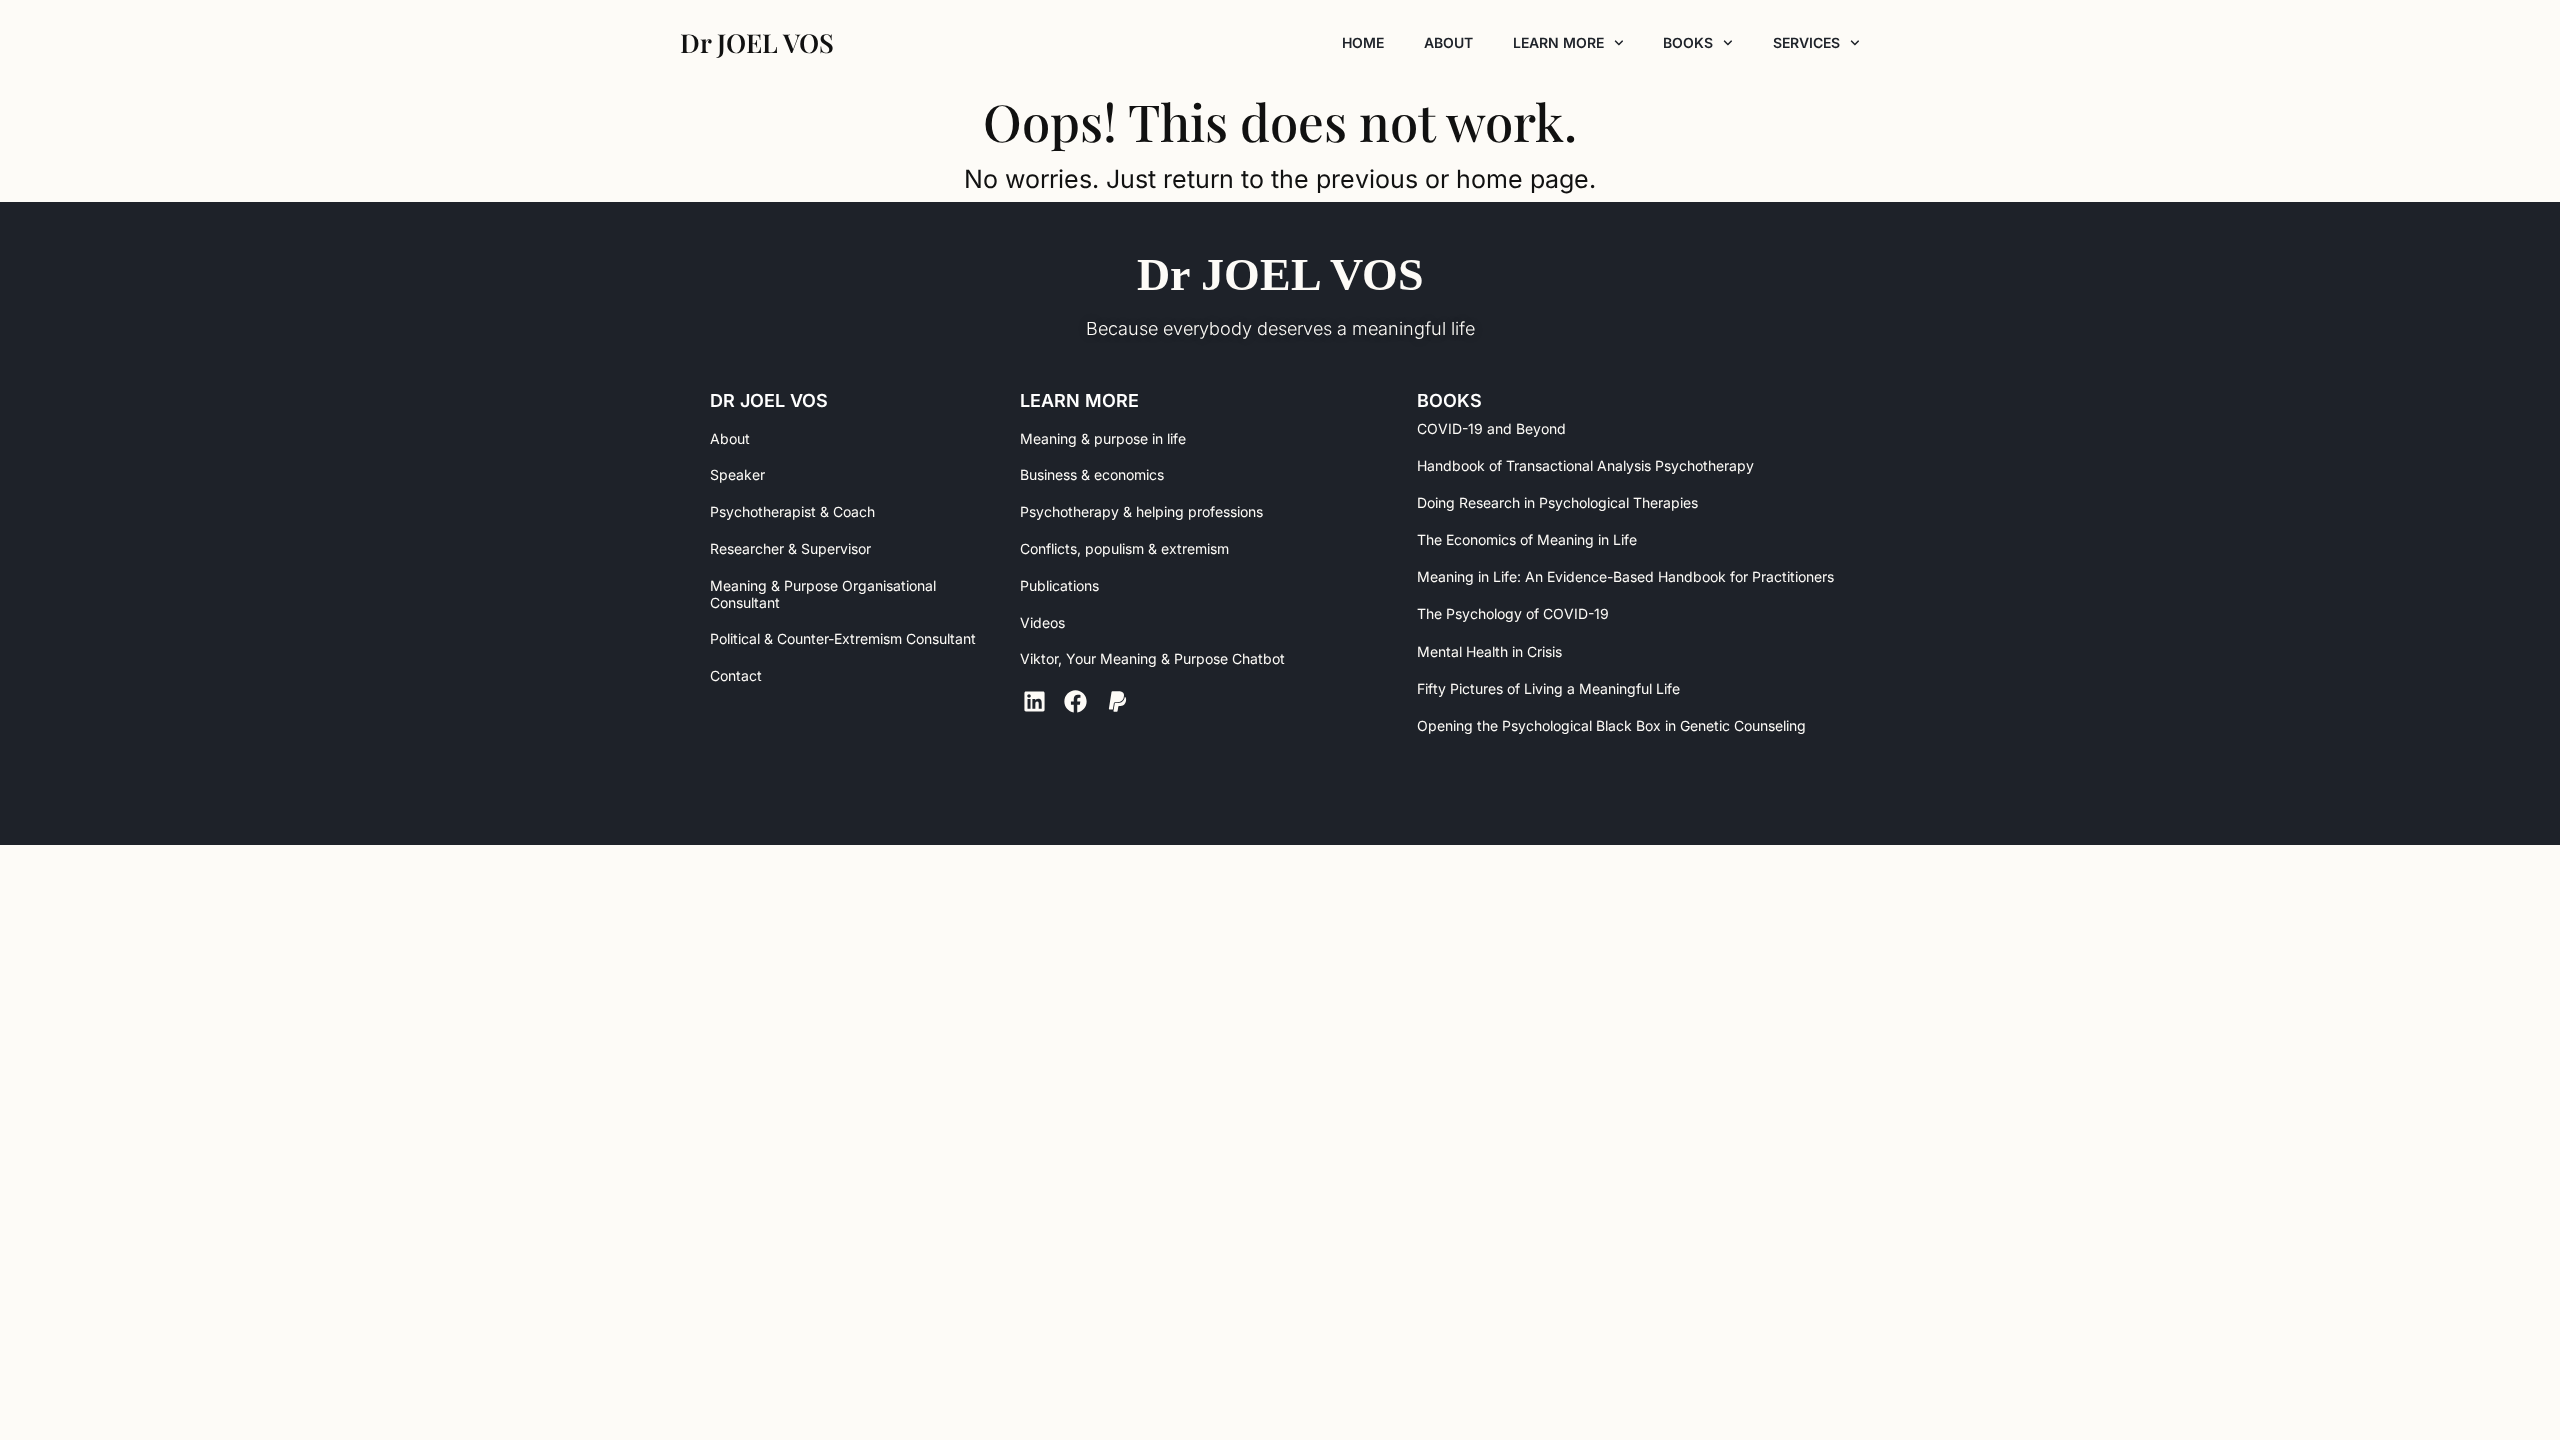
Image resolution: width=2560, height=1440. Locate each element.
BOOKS (1688, 42)
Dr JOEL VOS (1280, 274)
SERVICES (1806, 42)
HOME (1363, 42)
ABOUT (1448, 42)
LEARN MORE (1558, 42)
